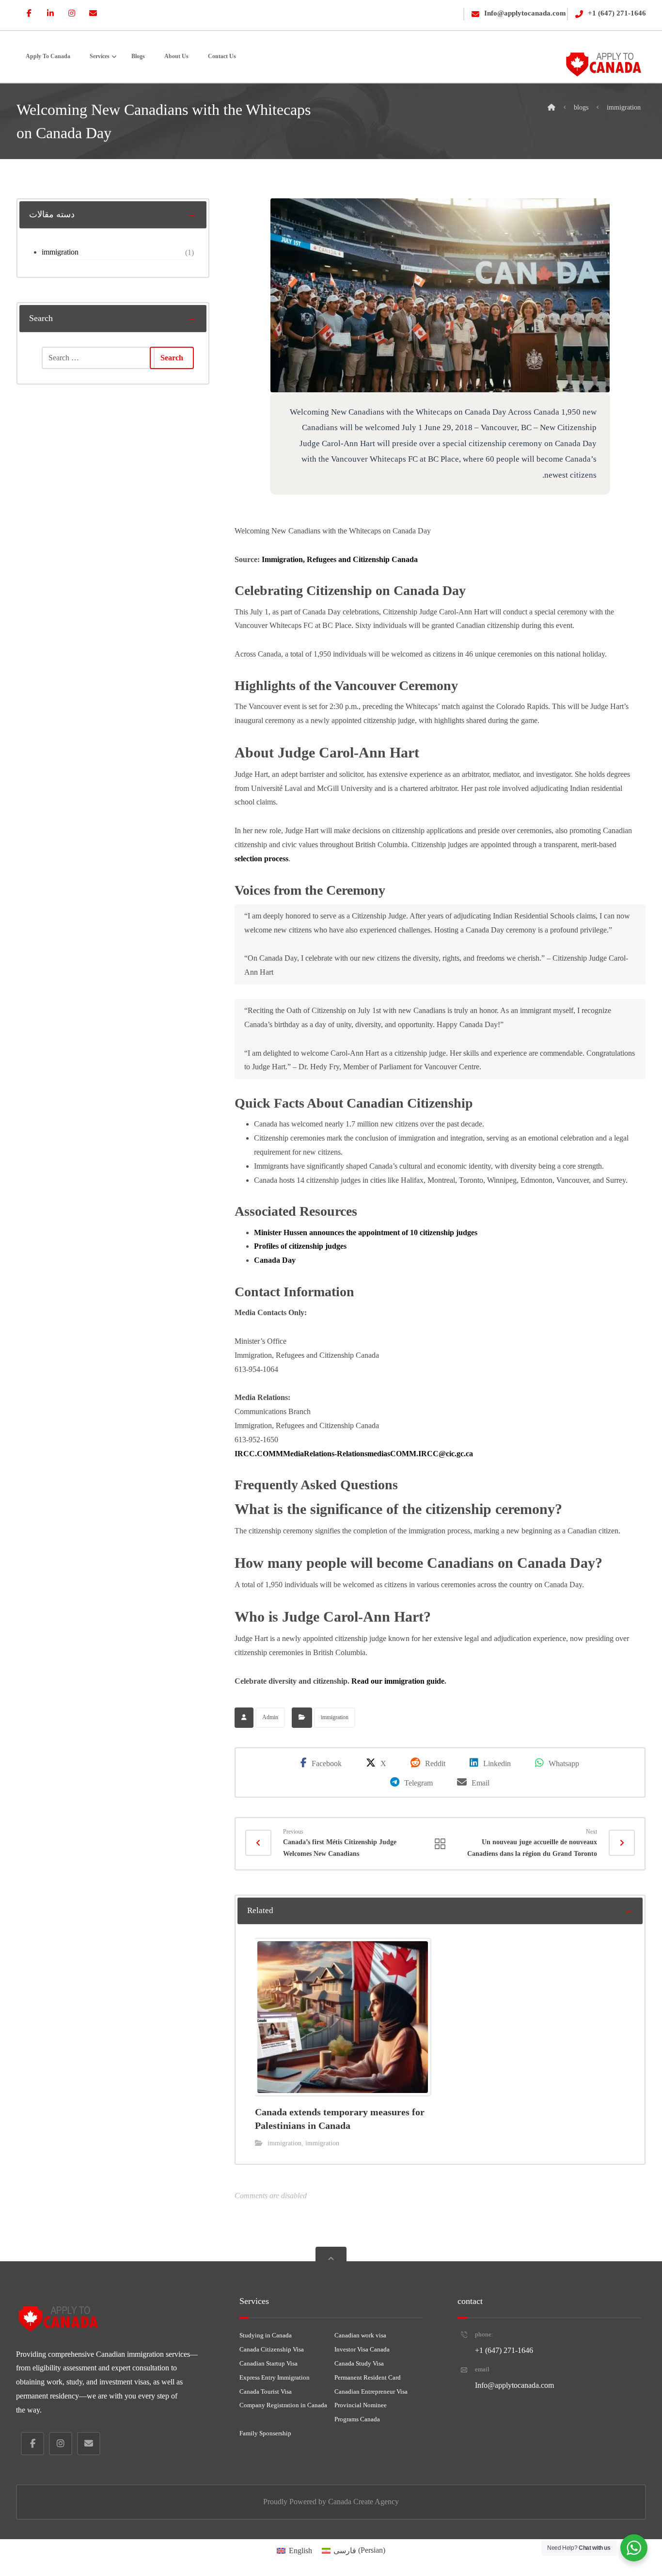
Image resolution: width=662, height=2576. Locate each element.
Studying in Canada (266, 2335)
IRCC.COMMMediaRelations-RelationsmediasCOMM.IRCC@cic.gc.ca (354, 1454)
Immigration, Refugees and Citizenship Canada (340, 559)
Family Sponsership (265, 2433)
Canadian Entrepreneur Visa (371, 2391)
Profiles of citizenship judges (300, 1246)
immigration (335, 1717)
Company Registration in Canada (283, 2405)
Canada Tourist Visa (266, 2391)
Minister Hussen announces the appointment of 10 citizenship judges (366, 1232)
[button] (29, 13)
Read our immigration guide (398, 1681)
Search (172, 358)
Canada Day (275, 1260)
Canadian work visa (360, 2335)
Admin (270, 1717)
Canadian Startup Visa (268, 2363)
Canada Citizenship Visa (272, 2349)
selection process (261, 859)
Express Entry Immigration (275, 2377)
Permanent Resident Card (368, 2377)
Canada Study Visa (359, 2363)
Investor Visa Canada (362, 2349)
